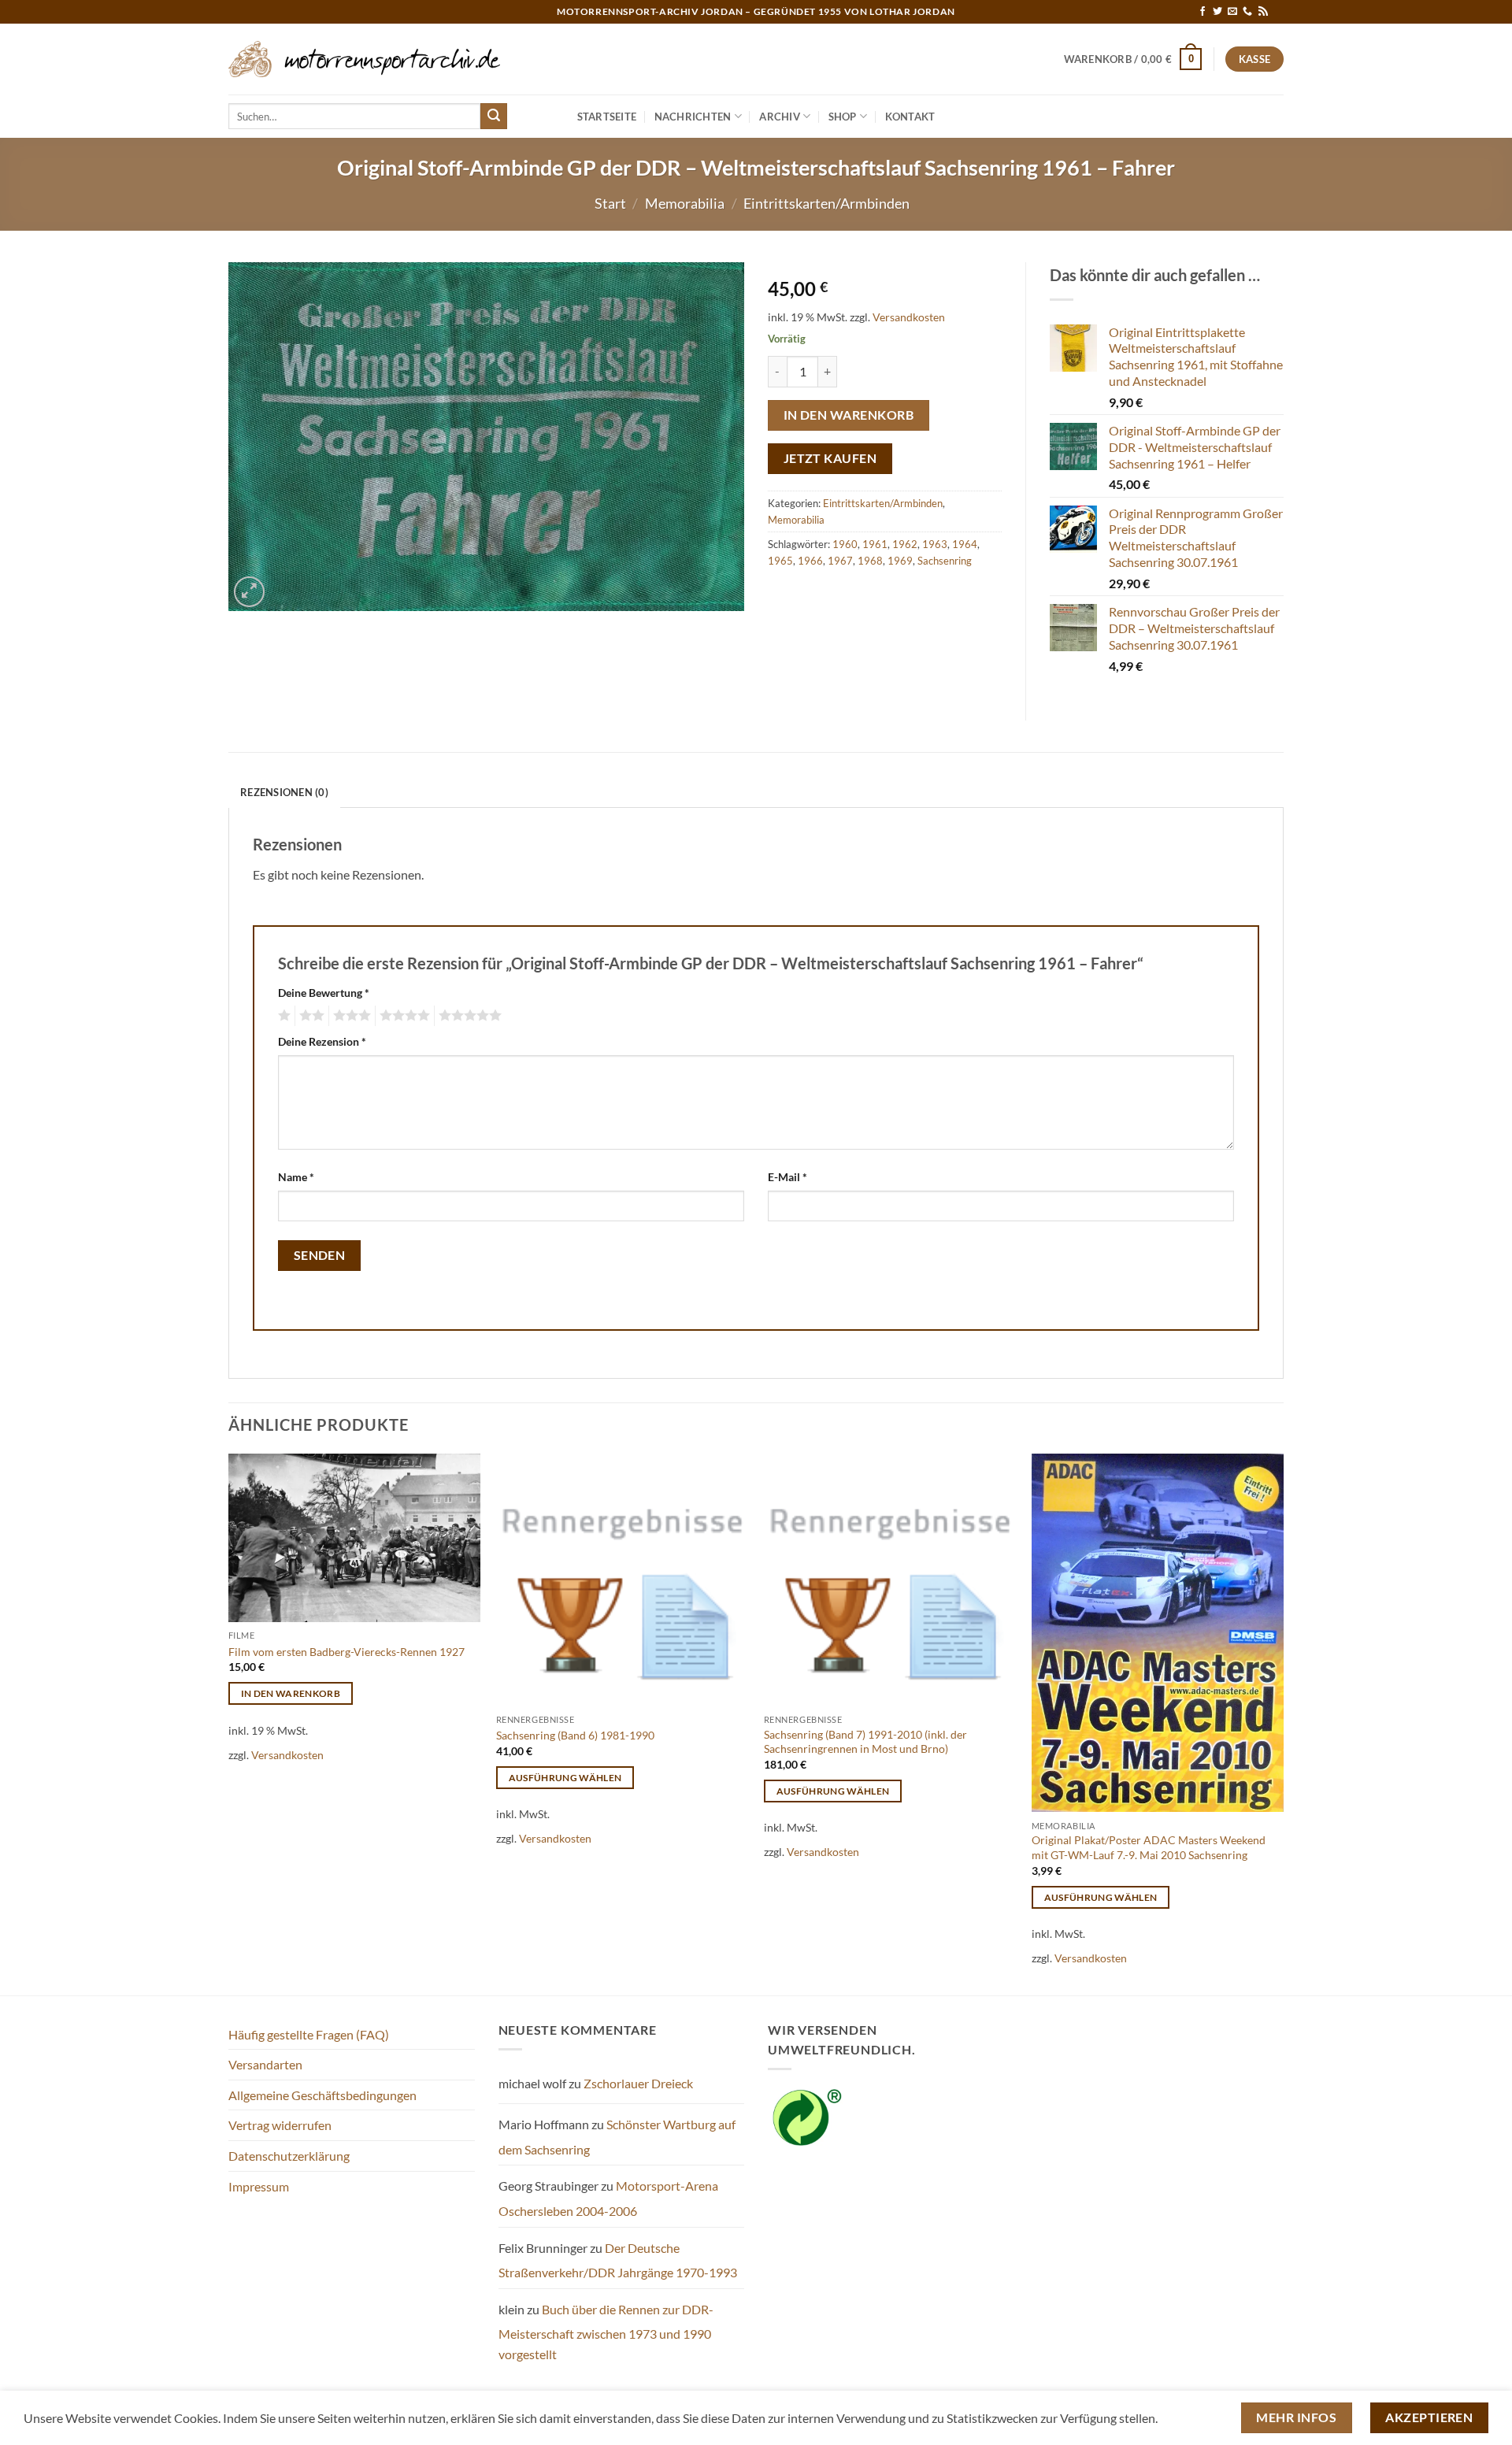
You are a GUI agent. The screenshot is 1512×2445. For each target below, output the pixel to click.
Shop (843, 117)
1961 (875, 544)
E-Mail (787, 1177)
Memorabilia (685, 203)
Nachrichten (693, 117)
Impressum (259, 2186)
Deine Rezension (322, 1041)
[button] (1133, 59)
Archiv (780, 117)
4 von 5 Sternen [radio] (402, 1016)
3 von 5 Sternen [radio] (350, 1016)
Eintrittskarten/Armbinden (826, 203)
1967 (840, 561)
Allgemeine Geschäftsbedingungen (322, 2095)
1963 (935, 544)
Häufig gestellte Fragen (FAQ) (309, 2034)
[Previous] (229, 1723)
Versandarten (265, 2064)
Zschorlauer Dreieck (638, 2083)
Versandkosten (909, 317)
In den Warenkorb (849, 415)
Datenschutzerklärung (289, 2156)
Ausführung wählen (565, 1778)
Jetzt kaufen (830, 458)
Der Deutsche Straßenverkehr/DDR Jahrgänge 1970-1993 (618, 2260)
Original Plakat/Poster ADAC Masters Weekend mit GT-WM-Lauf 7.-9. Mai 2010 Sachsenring (1149, 1847)
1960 (845, 544)
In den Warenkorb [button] (291, 1693)
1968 (870, 561)
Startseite (607, 117)
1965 (780, 561)
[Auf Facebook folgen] (1203, 12)
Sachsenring (945, 561)
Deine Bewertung (324, 993)
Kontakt (910, 117)
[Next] (1283, 1723)
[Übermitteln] (494, 117)
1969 (900, 561)
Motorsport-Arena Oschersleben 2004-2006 (608, 2198)
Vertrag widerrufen (280, 2125)
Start (610, 203)
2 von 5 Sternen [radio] (309, 1016)
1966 (810, 561)
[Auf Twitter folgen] (1217, 12)
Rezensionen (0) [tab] (284, 792)
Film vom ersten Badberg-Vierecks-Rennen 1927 (346, 1652)
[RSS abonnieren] (1263, 12)
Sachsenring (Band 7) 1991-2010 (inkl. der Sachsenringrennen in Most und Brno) (865, 1742)
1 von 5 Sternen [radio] (282, 1016)
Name (296, 1177)
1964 (965, 544)
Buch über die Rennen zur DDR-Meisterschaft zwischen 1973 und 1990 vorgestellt (606, 2332)
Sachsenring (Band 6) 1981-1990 (575, 1735)
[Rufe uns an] (1247, 12)
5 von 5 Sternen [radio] (468, 1016)
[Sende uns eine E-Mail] (1232, 12)
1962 (905, 544)
